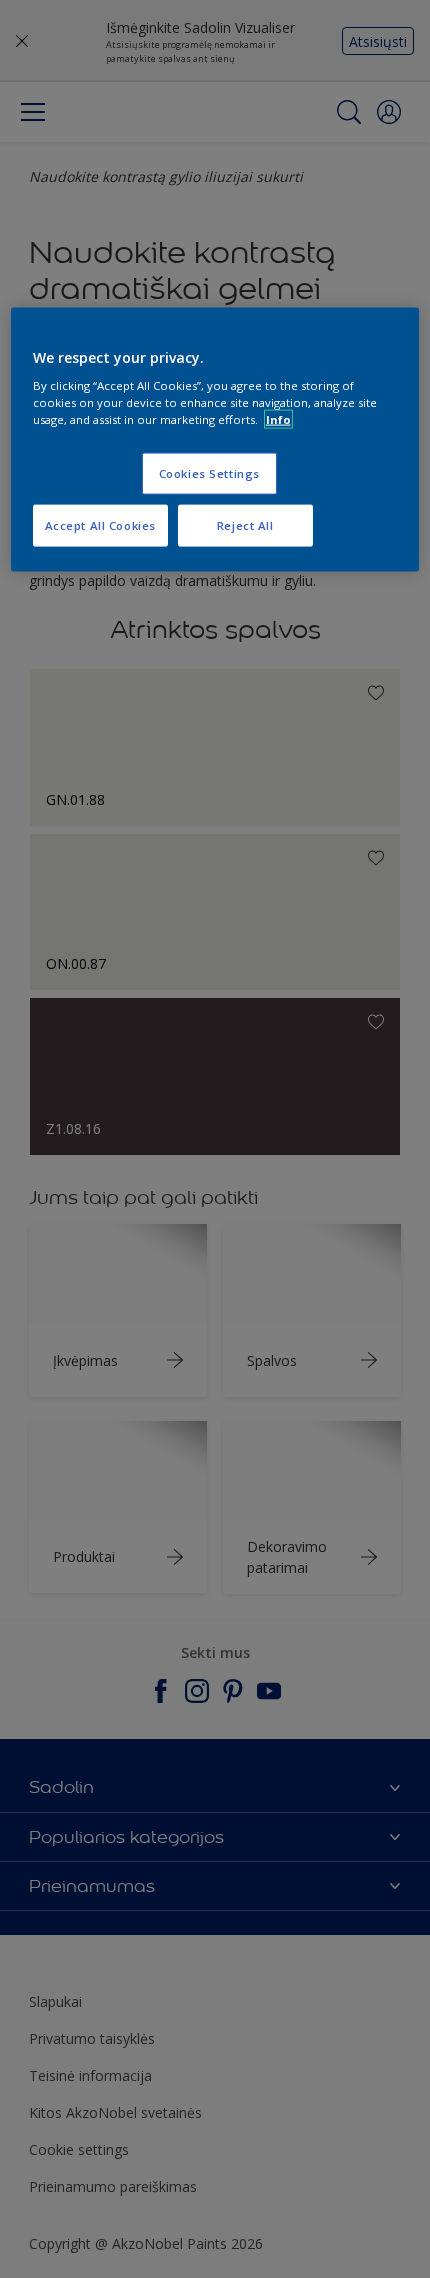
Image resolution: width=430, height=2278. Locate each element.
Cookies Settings (209, 473)
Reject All (245, 525)
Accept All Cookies (100, 525)
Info (278, 419)
